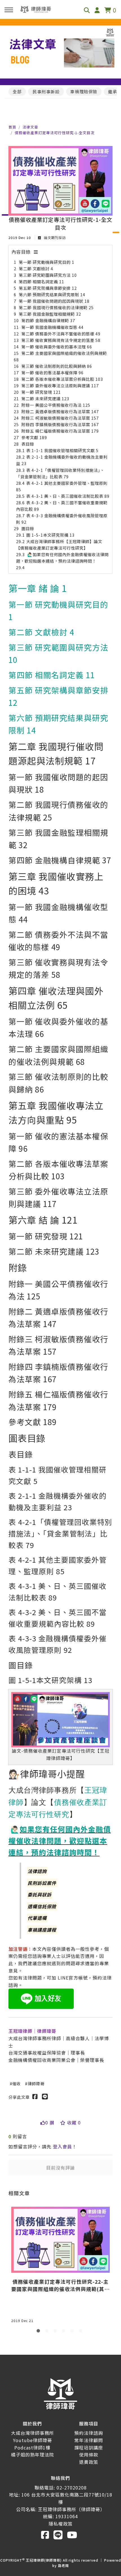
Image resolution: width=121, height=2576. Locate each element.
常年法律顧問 (89, 2440)
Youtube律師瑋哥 (33, 2440)
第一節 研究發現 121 (41, 392)
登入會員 (62, 2146)
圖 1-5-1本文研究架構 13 (50, 535)
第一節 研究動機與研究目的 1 (47, 262)
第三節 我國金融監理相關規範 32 (50, 314)
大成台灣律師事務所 (33, 2433)
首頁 (12, 127)
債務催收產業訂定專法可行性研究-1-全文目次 (55, 133)
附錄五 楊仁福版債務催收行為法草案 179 (60, 431)
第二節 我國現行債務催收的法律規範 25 (56, 307)
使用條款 (89, 2455)
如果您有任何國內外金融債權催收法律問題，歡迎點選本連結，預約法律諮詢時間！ (60, 1840)
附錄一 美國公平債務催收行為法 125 (56, 405)
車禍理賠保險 (84, 91)
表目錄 (28, 444)
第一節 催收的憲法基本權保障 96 (52, 372)
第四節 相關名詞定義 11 (42, 281)
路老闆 (63, 2565)
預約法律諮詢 (89, 2433)
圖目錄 (28, 528)
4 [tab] (65, 2332)
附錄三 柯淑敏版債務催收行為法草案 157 (60, 418)
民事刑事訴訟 (46, 91)
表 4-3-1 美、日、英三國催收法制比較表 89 (68, 496)
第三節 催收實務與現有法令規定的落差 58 (61, 340)
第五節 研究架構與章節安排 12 (48, 288)
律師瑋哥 (36, 2083)
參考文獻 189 (34, 437)
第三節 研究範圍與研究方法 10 (48, 275)
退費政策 (89, 2462)
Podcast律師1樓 (32, 2447)
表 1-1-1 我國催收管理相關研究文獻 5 (62, 450)
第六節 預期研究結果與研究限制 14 (52, 294)
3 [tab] (56, 2332)
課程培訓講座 (89, 2447)
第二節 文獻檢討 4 (36, 268)
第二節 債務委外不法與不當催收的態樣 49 (61, 334)
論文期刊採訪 (54, 237)
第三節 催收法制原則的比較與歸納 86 (57, 366)
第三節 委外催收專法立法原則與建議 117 (60, 385)
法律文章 (30, 127)
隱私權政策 (61, 2524)
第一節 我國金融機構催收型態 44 (52, 327)
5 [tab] (73, 2332)
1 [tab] (39, 2332)
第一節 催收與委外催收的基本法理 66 (57, 347)
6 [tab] (82, 2332)
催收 (17, 2083)
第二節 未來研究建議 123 (45, 398)
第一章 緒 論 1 (38, 588)
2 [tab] (48, 2332)
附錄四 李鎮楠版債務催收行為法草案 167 (60, 424)
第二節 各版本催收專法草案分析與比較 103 (62, 379)
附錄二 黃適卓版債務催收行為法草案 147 (60, 411)
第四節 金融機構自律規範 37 (48, 320)
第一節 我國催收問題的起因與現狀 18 (54, 301)
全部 (17, 91)
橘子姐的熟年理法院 (33, 2455)
